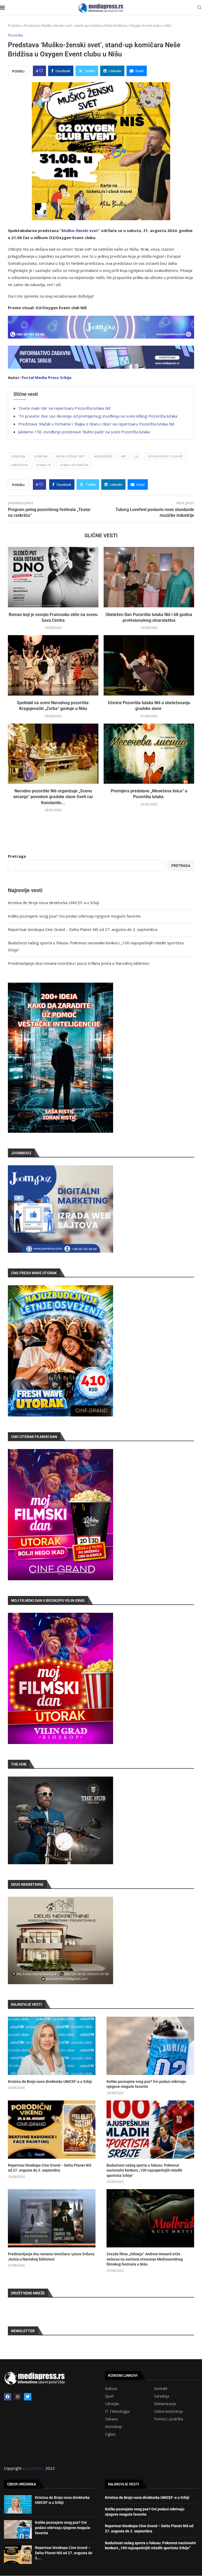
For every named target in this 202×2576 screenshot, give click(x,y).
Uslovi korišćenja (168, 2411)
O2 (137, 456)
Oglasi (110, 2434)
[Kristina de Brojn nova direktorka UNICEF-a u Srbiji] (52, 2046)
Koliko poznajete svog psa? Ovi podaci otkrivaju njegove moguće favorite (74, 916)
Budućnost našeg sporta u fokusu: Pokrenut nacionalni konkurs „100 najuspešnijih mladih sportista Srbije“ (144, 2170)
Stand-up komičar (74, 465)
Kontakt (161, 2389)
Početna (14, 25)
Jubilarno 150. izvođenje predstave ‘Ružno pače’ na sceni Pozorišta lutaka (84, 432)
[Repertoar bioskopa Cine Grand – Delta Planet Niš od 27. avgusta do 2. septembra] (52, 2130)
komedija (18, 456)
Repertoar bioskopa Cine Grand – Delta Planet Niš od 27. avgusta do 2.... (64, 2553)
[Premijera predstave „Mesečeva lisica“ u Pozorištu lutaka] (149, 754)
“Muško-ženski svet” (80, 230)
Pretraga (17, 856)
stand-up (44, 465)
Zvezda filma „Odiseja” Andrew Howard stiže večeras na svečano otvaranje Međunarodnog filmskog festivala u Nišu (145, 2259)
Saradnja (162, 2396)
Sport (110, 2396)
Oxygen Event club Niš (165, 456)
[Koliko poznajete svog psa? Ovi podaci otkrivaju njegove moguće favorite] (150, 2046)
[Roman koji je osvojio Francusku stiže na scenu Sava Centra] (53, 577)
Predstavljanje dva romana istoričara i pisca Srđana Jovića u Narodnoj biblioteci (79, 963)
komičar (41, 456)
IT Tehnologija (117, 2411)
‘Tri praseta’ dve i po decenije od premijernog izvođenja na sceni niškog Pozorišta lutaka (98, 416)
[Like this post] (41, 71)
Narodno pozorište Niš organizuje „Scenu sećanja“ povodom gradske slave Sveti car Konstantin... (53, 797)
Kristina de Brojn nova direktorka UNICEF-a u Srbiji (53, 903)
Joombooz (35, 2468)
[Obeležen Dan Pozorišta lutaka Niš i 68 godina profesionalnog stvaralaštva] (149, 577)
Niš (123, 456)
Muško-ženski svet (71, 456)
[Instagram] (18, 2397)
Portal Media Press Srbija (46, 377)
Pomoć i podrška (169, 2419)
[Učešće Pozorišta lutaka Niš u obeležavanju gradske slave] (149, 665)
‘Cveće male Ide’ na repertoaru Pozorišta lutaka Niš (64, 408)
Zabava (111, 2419)
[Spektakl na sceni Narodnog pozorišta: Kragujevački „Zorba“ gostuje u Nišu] (53, 665)
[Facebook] (8, 2397)
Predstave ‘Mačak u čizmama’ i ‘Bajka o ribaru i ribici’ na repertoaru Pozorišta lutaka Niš (96, 424)
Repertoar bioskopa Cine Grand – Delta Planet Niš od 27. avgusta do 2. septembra (83, 929)
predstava (19, 465)
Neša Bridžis (103, 456)
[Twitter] (28, 2397)
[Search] (199, 8)
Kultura (111, 2389)
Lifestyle (112, 2404)
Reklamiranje (165, 2404)
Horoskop (113, 2427)
